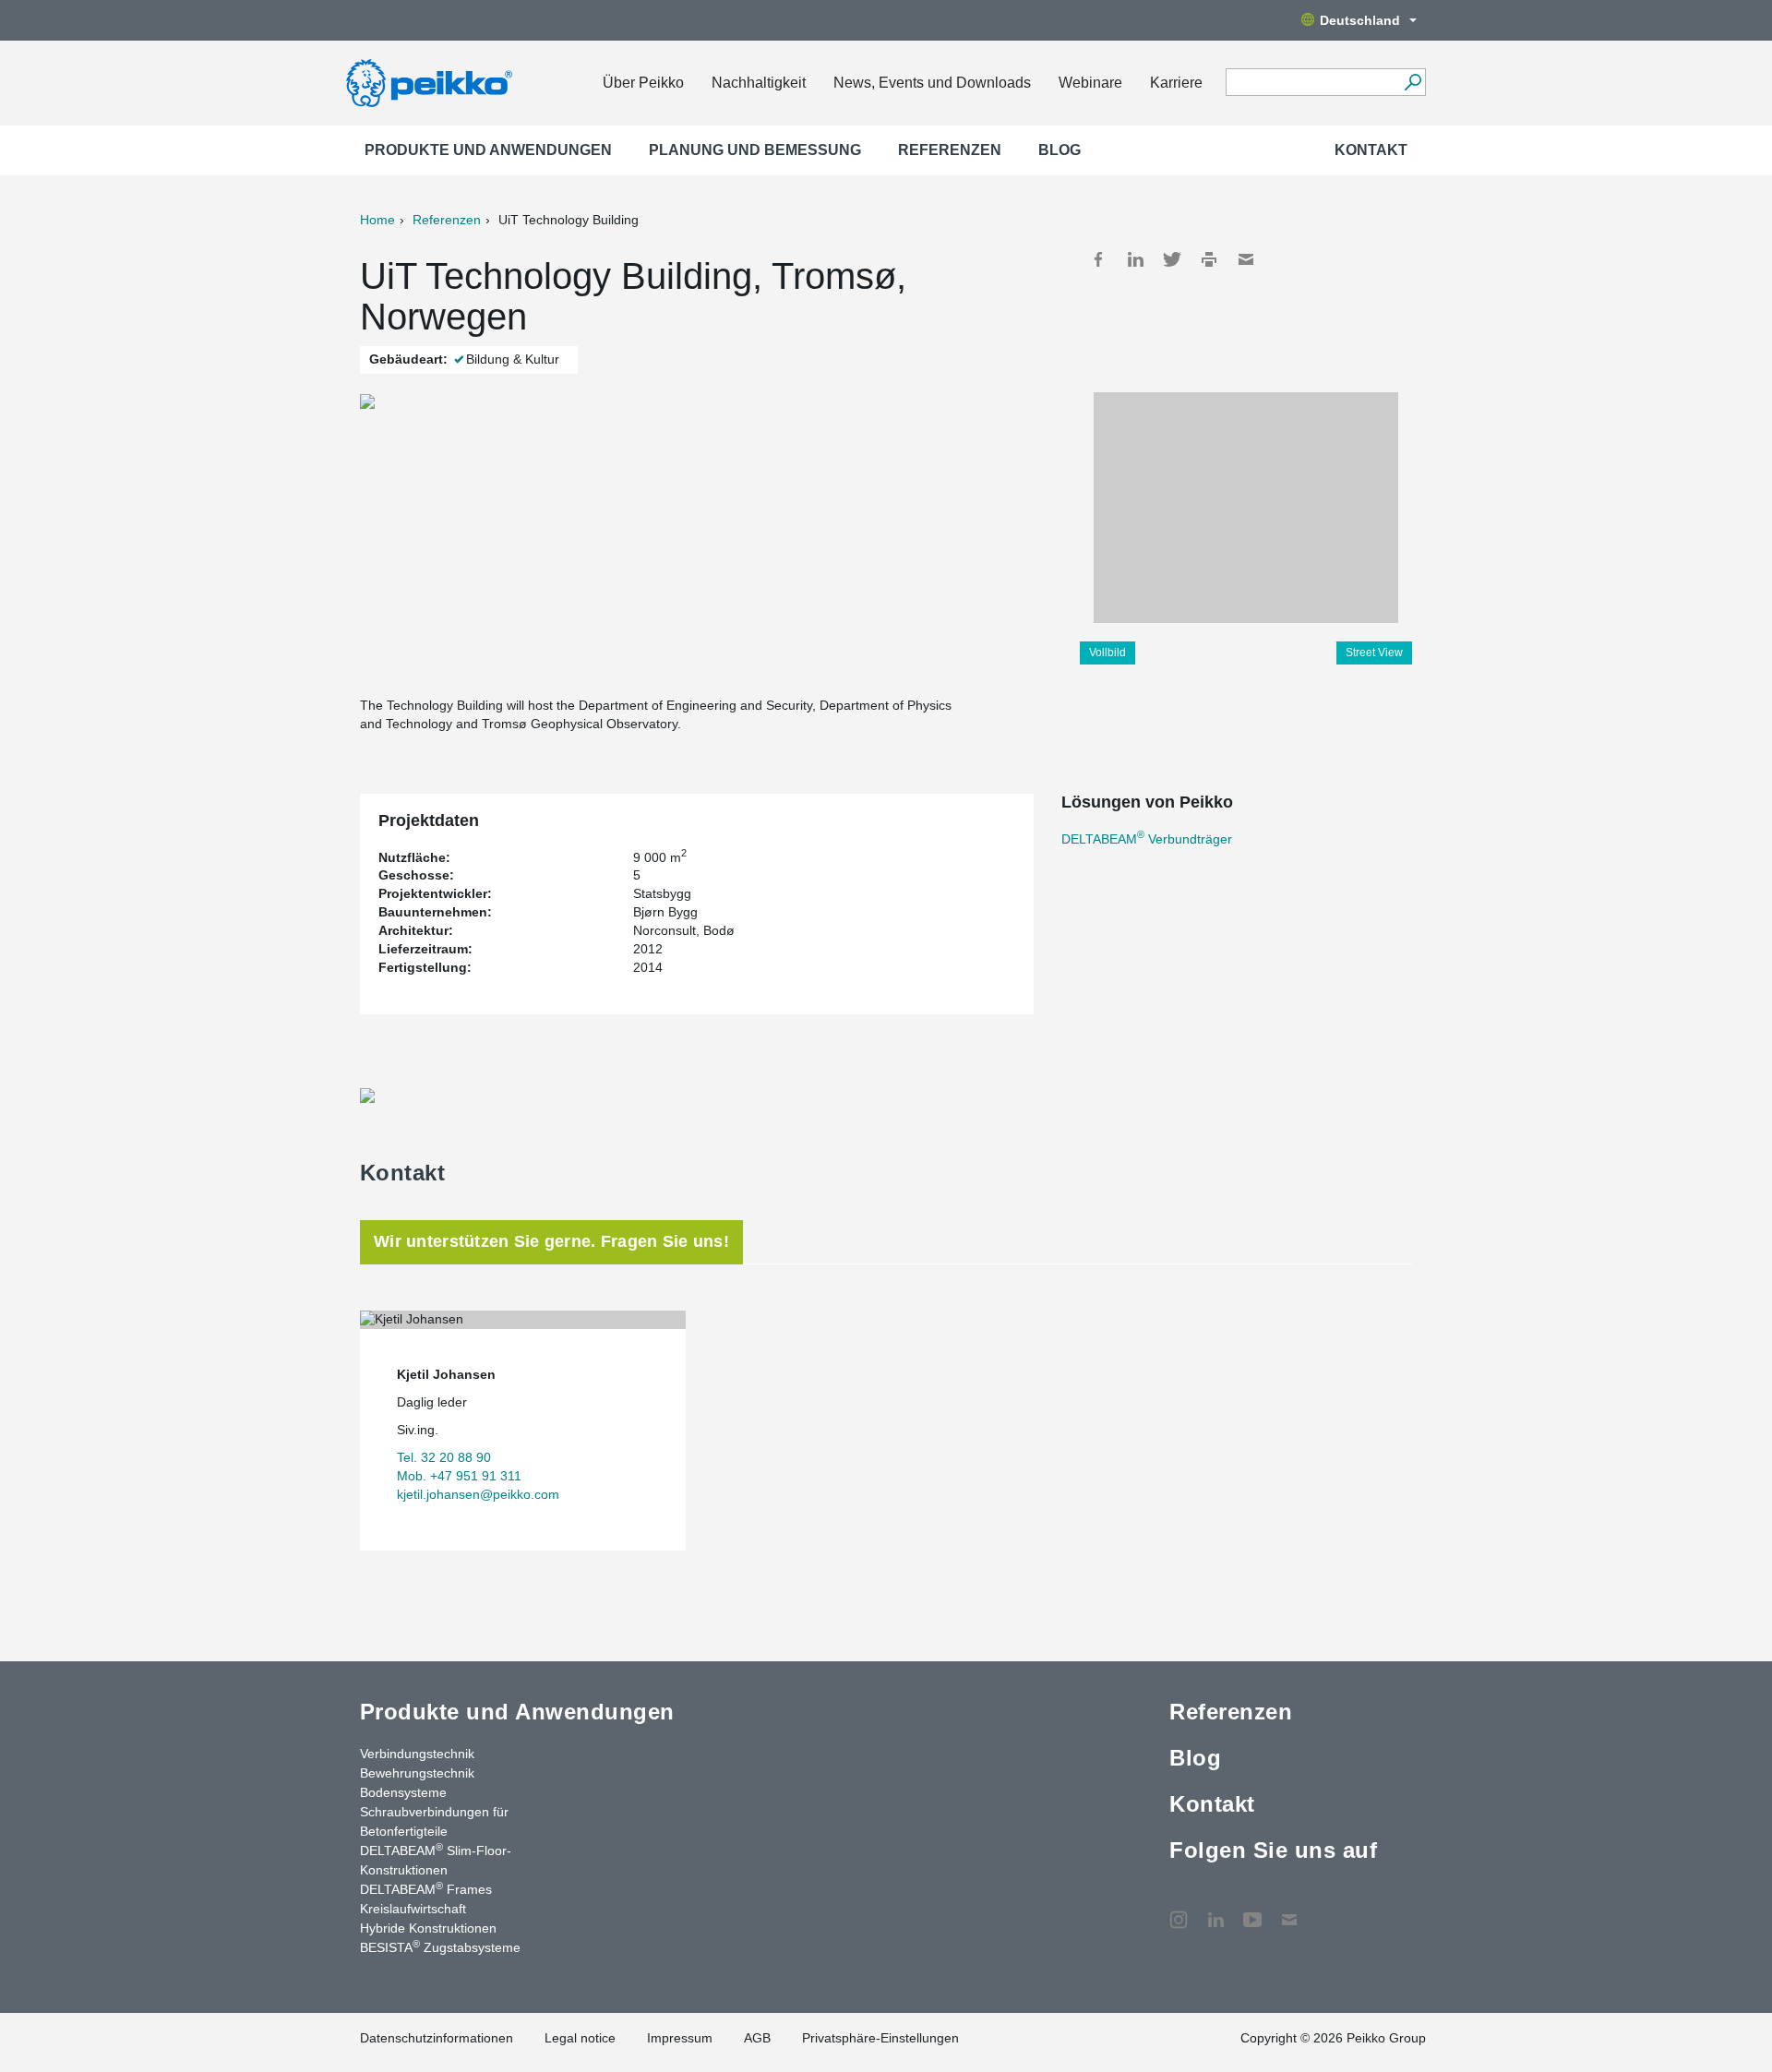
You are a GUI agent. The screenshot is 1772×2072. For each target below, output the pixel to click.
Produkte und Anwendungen (488, 150)
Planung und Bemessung (755, 150)
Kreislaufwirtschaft (413, 1909)
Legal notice (580, 2038)
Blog (1060, 150)
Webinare (1090, 83)
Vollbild (1107, 653)
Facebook (1098, 259)
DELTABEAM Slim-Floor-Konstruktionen (436, 1859)
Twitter (1172, 259)
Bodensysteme (403, 1792)
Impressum (680, 2038)
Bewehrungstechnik (417, 1773)
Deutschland (1360, 20)
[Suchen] (1413, 82)
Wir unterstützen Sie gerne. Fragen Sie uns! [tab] (551, 1241)
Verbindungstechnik (417, 1754)
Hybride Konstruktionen (428, 1928)
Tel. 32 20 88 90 (444, 1457)
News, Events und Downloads (932, 83)
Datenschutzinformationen (437, 2038)
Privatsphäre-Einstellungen (880, 2038)
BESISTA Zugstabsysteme (440, 1946)
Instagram (1179, 1910)
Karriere (1176, 83)
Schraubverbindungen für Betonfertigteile (434, 1821)
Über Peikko (643, 83)
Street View (1374, 653)
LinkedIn (1135, 259)
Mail (1246, 259)
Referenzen (950, 150)
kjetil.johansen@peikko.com (478, 1494)
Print (1209, 259)
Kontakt (1371, 150)
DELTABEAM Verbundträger (1147, 839)
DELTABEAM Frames (426, 1888)
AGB (757, 2038)
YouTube (1252, 1910)
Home (377, 220)
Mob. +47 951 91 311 (459, 1476)
